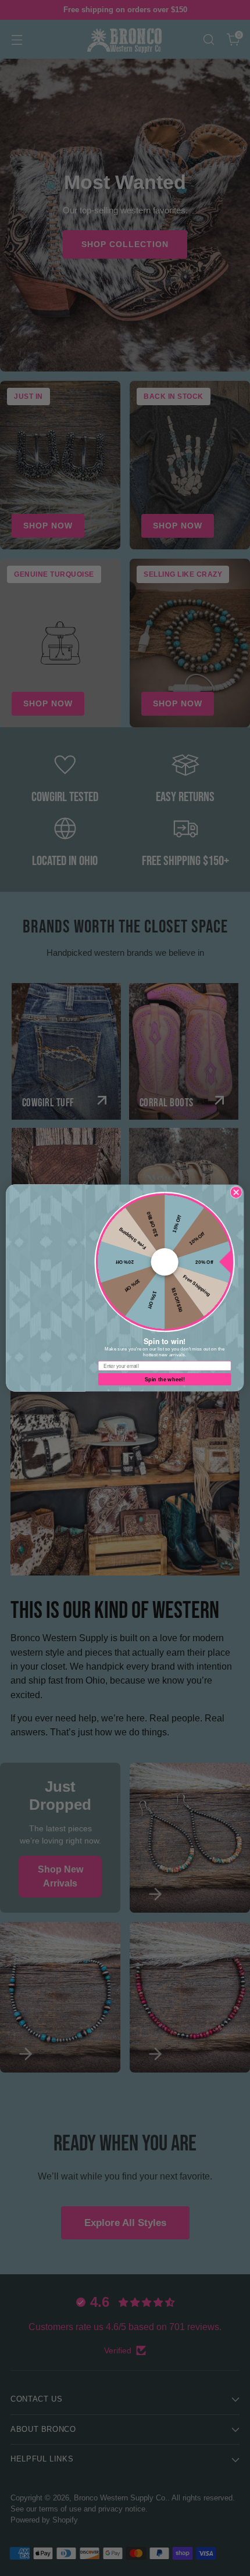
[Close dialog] (236, 1192)
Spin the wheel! (165, 1379)
